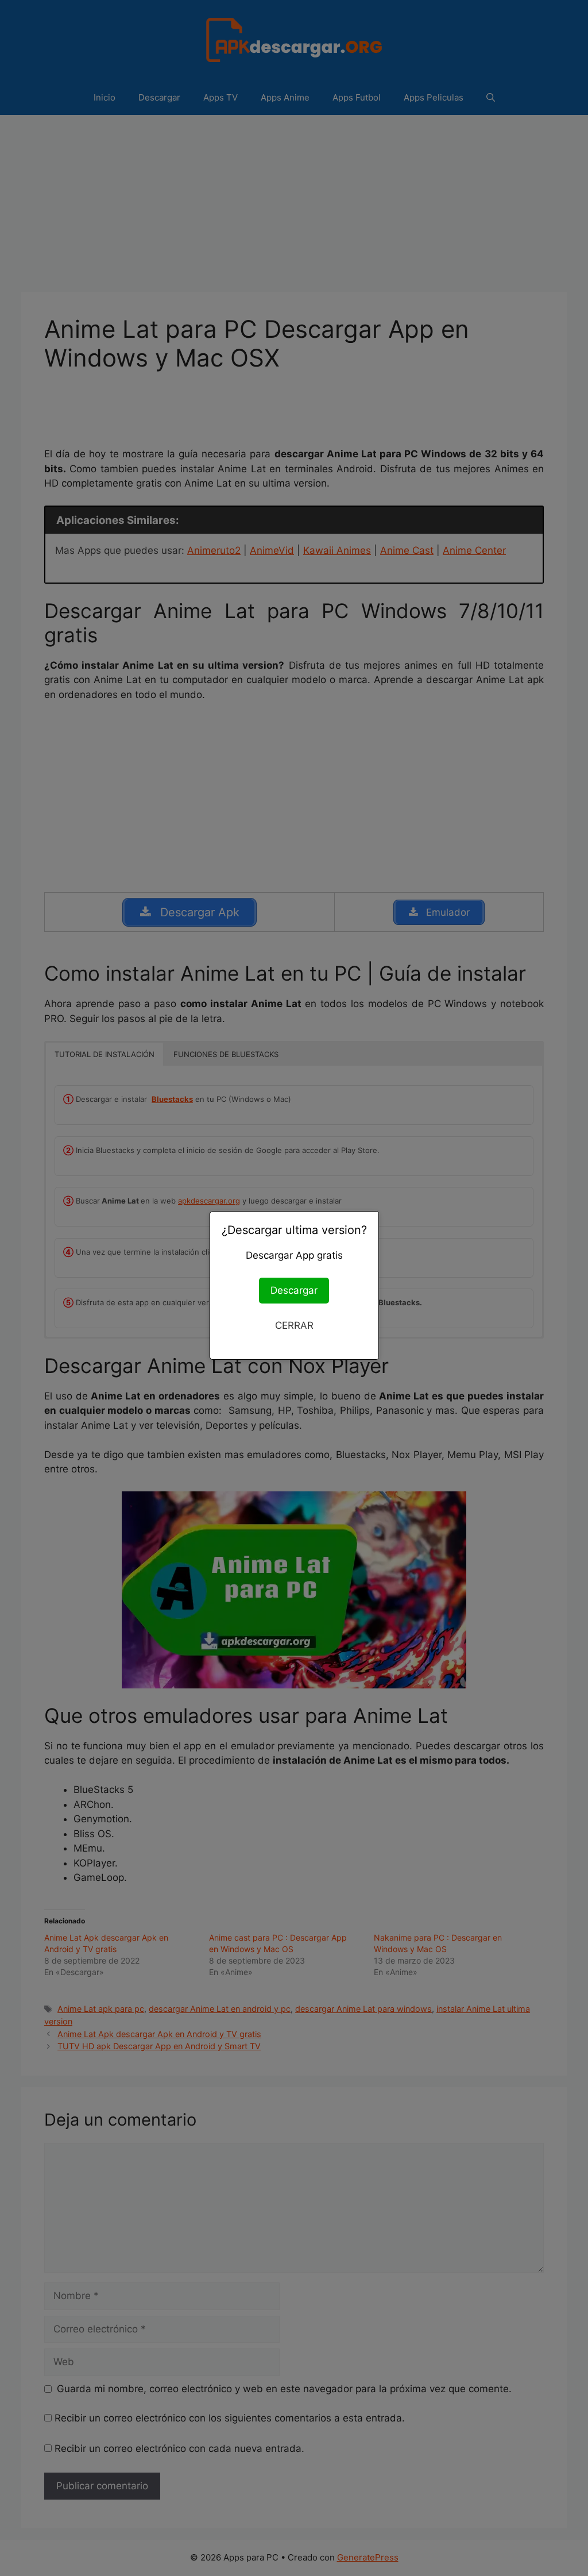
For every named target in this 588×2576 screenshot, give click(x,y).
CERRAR (294, 1325)
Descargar (294, 1290)
